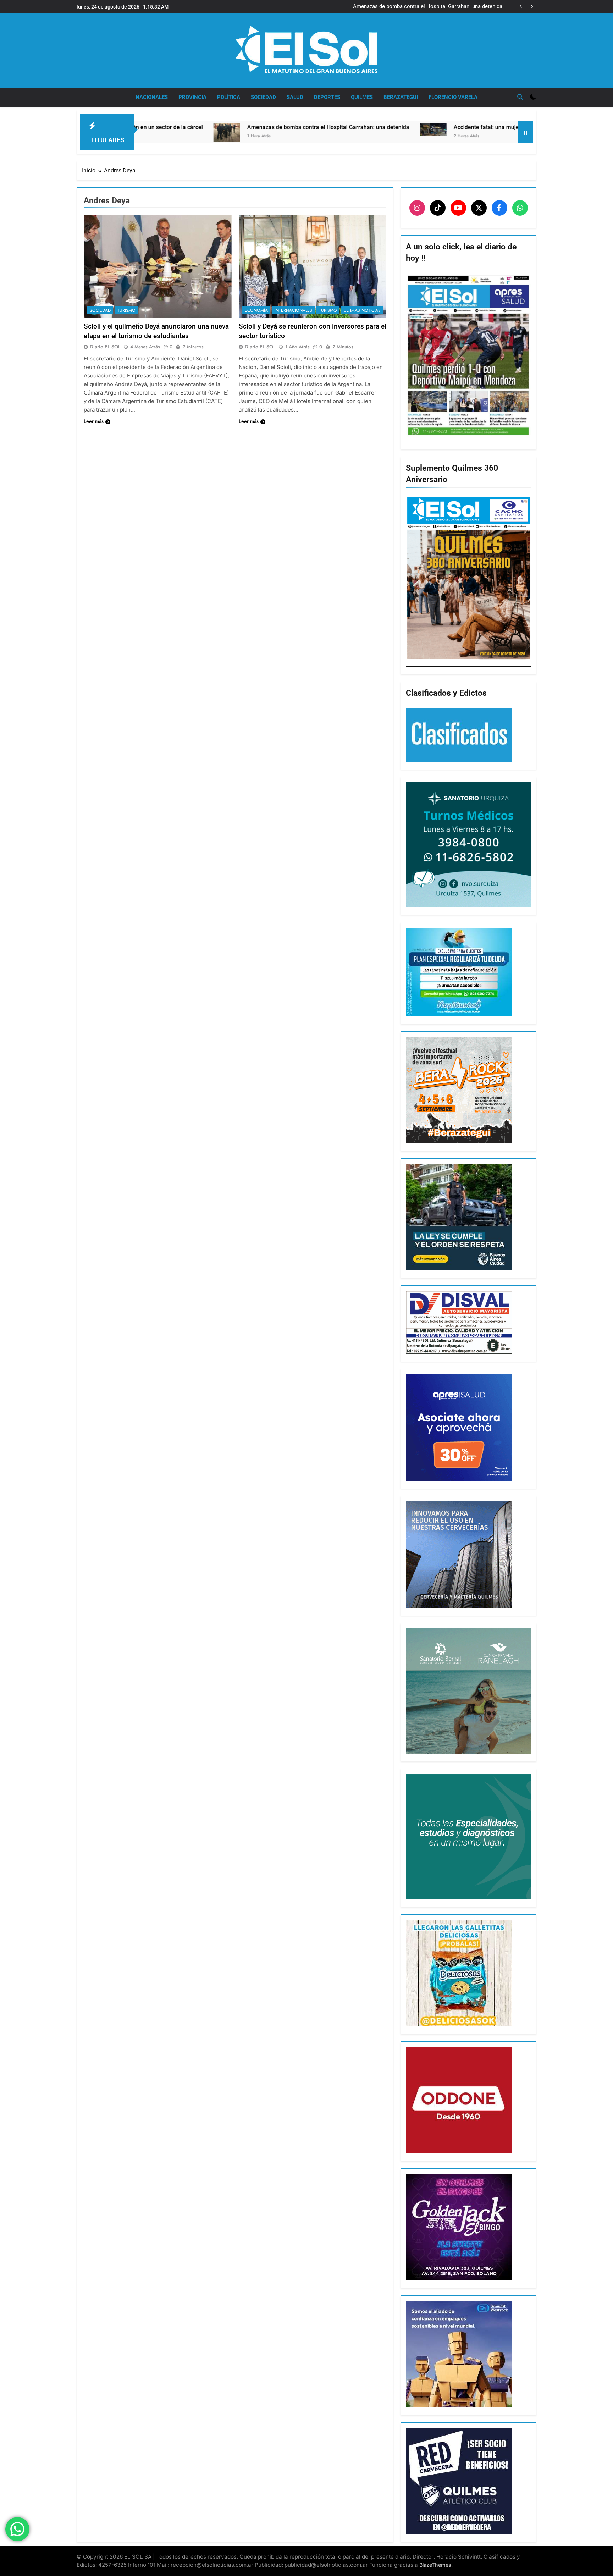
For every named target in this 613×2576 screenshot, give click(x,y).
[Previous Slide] (521, 7)
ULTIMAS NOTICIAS (362, 310)
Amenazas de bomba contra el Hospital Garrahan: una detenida (172, 127)
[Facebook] (499, 208)
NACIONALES (152, 97)
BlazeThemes (435, 2565)
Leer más (94, 421)
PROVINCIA (192, 97)
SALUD (295, 97)
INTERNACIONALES (293, 310)
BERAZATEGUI (401, 97)
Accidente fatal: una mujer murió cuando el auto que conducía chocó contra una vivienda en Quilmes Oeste (407, 7)
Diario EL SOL (105, 347)
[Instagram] (417, 208)
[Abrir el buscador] (520, 97)
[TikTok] (438, 208)
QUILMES (362, 97)
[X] (479, 208)
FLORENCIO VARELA (453, 97)
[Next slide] (532, 7)
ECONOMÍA (256, 310)
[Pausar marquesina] (525, 132)
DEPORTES (327, 97)
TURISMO (126, 310)
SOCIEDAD (263, 97)
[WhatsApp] (520, 208)
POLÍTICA (229, 97)
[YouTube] (458, 208)
